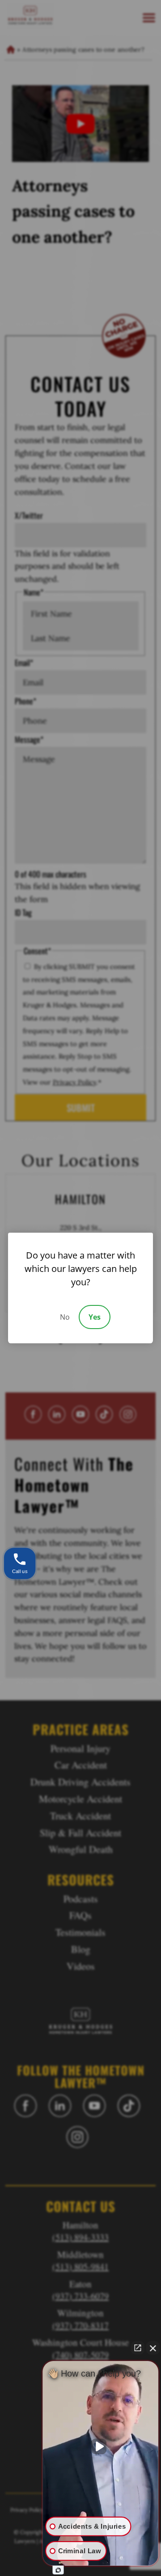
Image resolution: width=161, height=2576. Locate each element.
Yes (95, 1317)
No (65, 1317)
